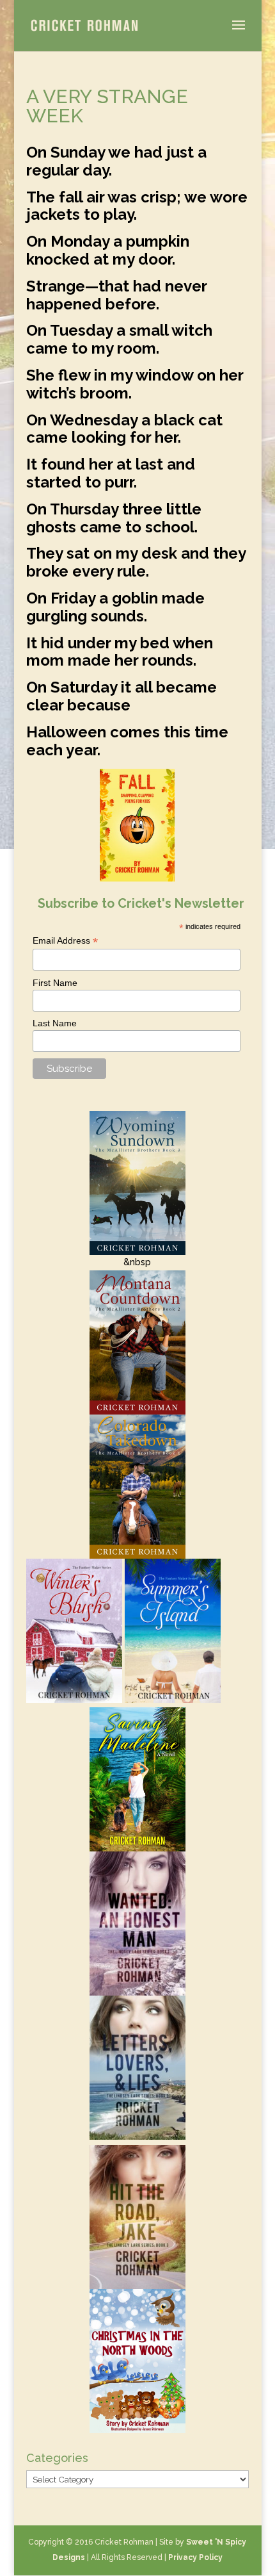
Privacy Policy (195, 2557)
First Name (55, 983)
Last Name (55, 1023)
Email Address (65, 941)
